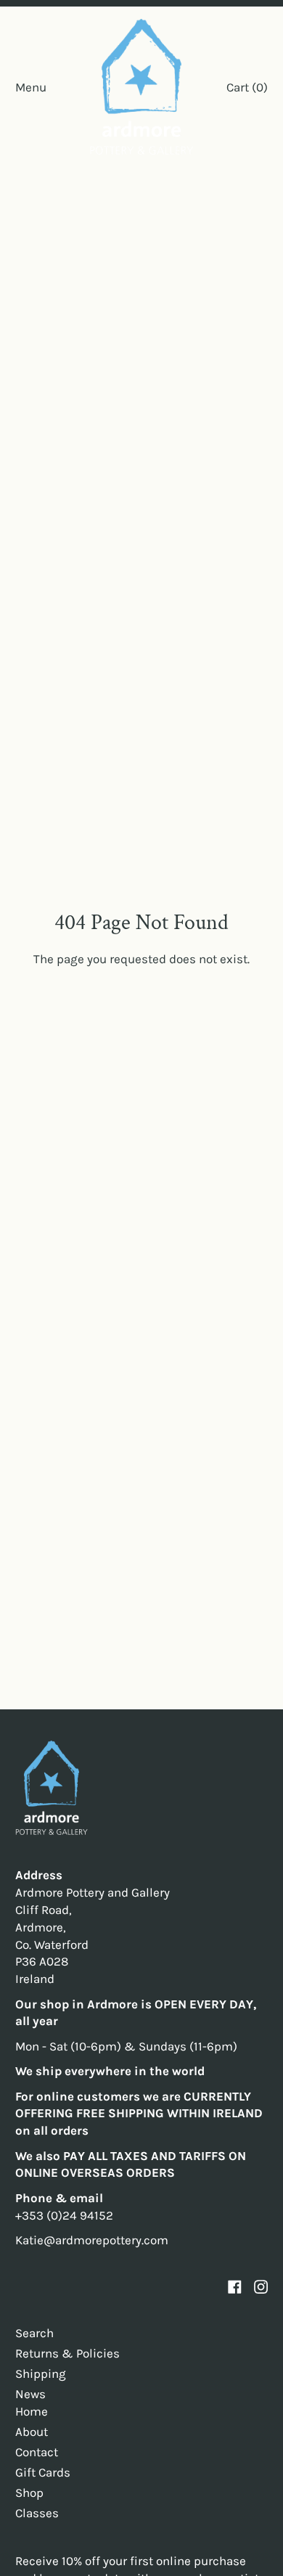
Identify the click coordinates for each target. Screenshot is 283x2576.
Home (32, 2411)
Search (34, 2333)
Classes (37, 2513)
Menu (31, 87)
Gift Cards (43, 2472)
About (32, 2432)
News (30, 2394)
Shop (29, 2493)
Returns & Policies (67, 2353)
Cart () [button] (247, 87)
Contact (37, 2452)
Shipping (41, 2373)
